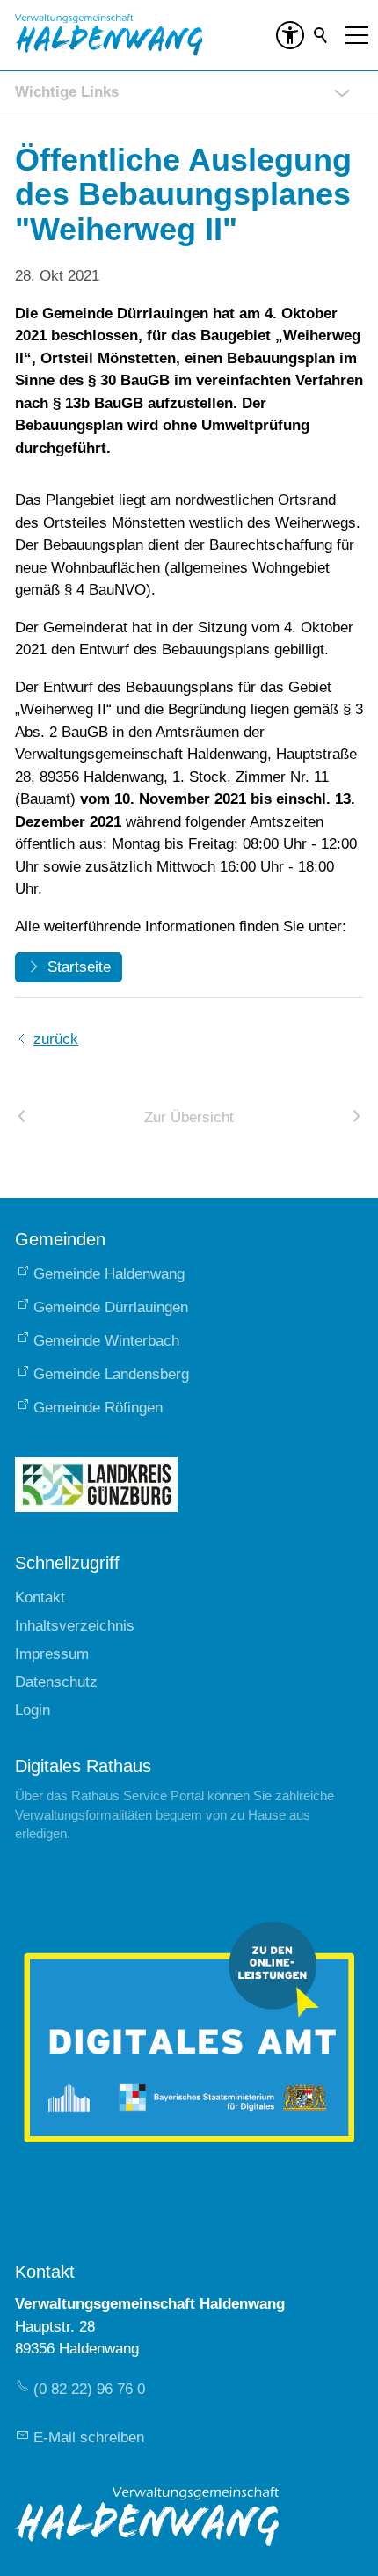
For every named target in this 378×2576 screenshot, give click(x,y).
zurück (56, 1039)
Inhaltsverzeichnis (75, 1626)
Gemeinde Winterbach (106, 1341)
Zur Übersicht (189, 1117)
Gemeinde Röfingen (98, 1408)
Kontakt (40, 1598)
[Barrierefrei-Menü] (290, 35)
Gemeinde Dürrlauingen (111, 1307)
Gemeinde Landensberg (111, 1374)
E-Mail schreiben (89, 2437)
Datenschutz (56, 1682)
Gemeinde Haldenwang (109, 1274)
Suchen (322, 35)
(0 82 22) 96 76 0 (89, 2389)
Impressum (52, 1654)
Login (33, 1710)
